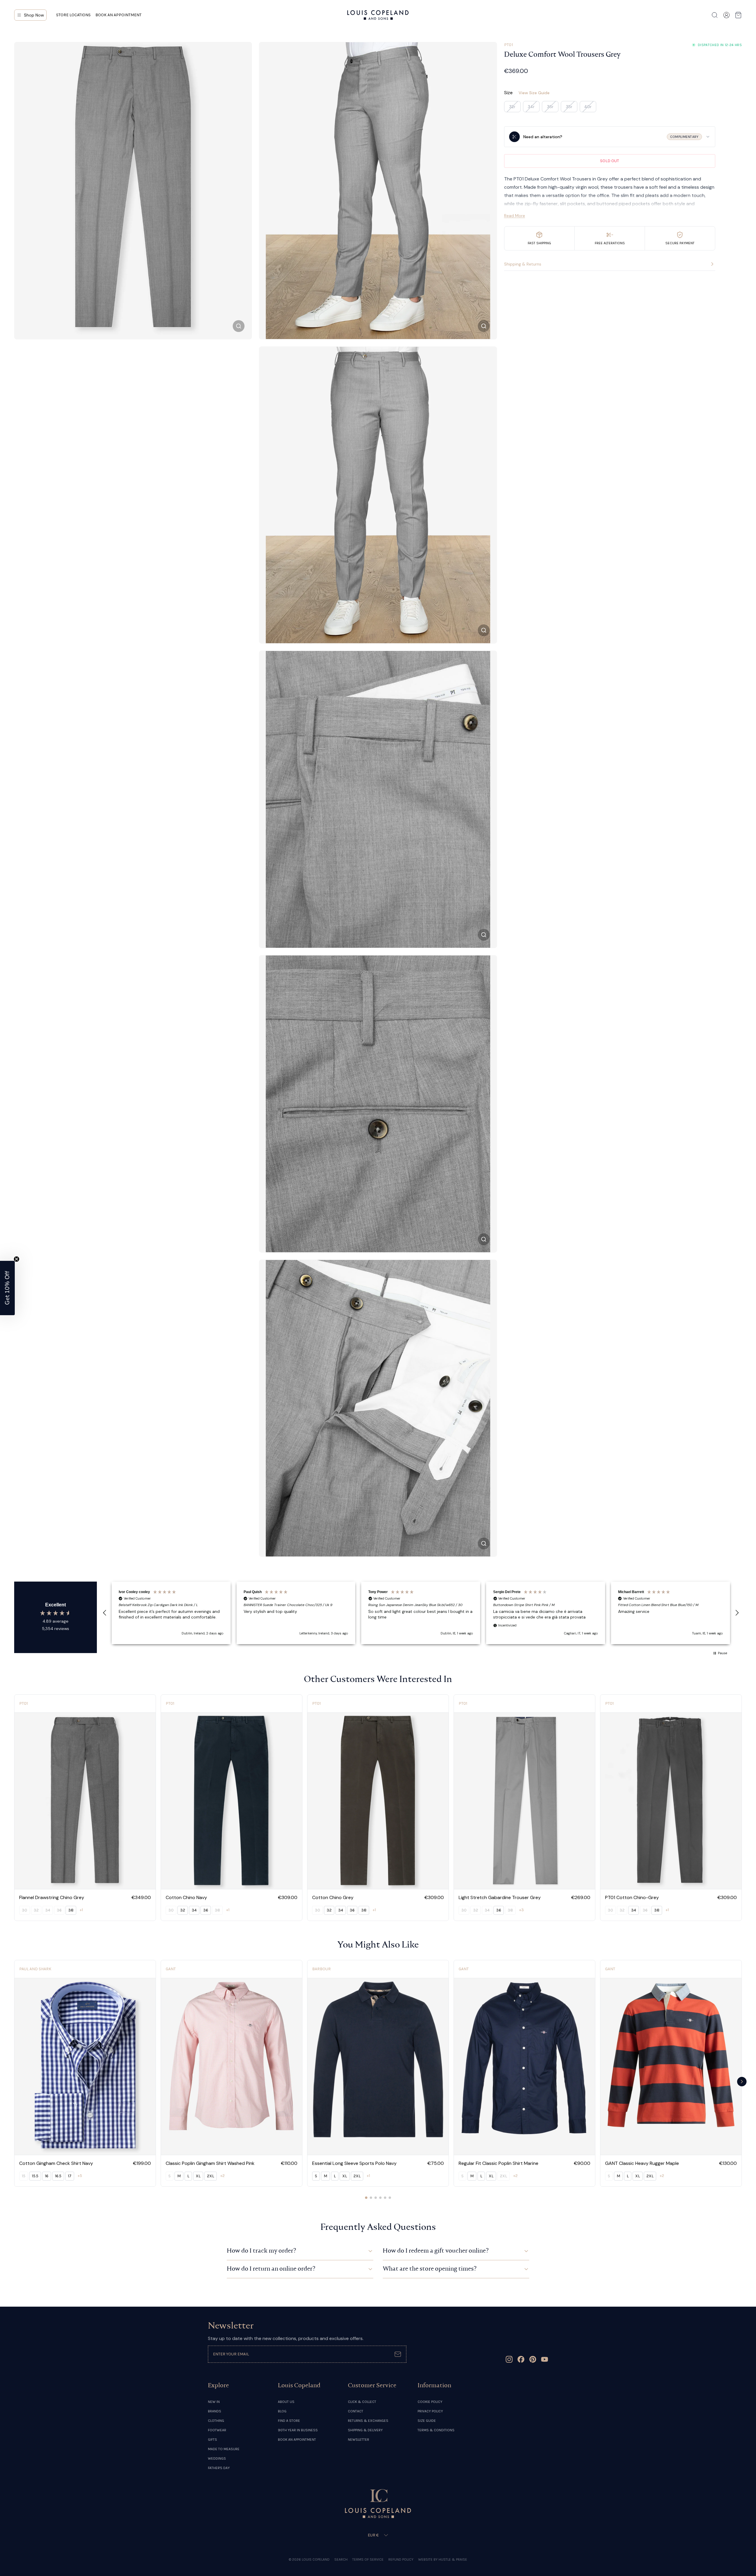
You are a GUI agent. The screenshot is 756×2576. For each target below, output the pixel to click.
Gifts (212, 2440)
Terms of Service (368, 2559)
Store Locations (73, 15)
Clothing (216, 2421)
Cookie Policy (430, 2402)
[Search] (715, 15)
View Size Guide (534, 93)
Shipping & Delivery (365, 2430)
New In (214, 2402)
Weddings (217, 2458)
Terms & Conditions (436, 2430)
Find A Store (289, 2421)
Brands (215, 2411)
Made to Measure (224, 2449)
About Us (286, 2402)
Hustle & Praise (453, 2559)
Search (341, 2559)
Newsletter (359, 2440)
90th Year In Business (298, 2430)
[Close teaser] (17, 1259)
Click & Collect (362, 2402)
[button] (105, 1613)
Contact (356, 2411)
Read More (515, 216)
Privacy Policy (430, 2411)
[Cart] (738, 15)
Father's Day (219, 2468)
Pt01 (509, 45)
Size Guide (427, 2421)
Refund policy (401, 2559)
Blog (282, 2411)
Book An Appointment (297, 2440)
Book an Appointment (118, 15)
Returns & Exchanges (368, 2421)
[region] (421, 1613)
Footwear (217, 2430)
